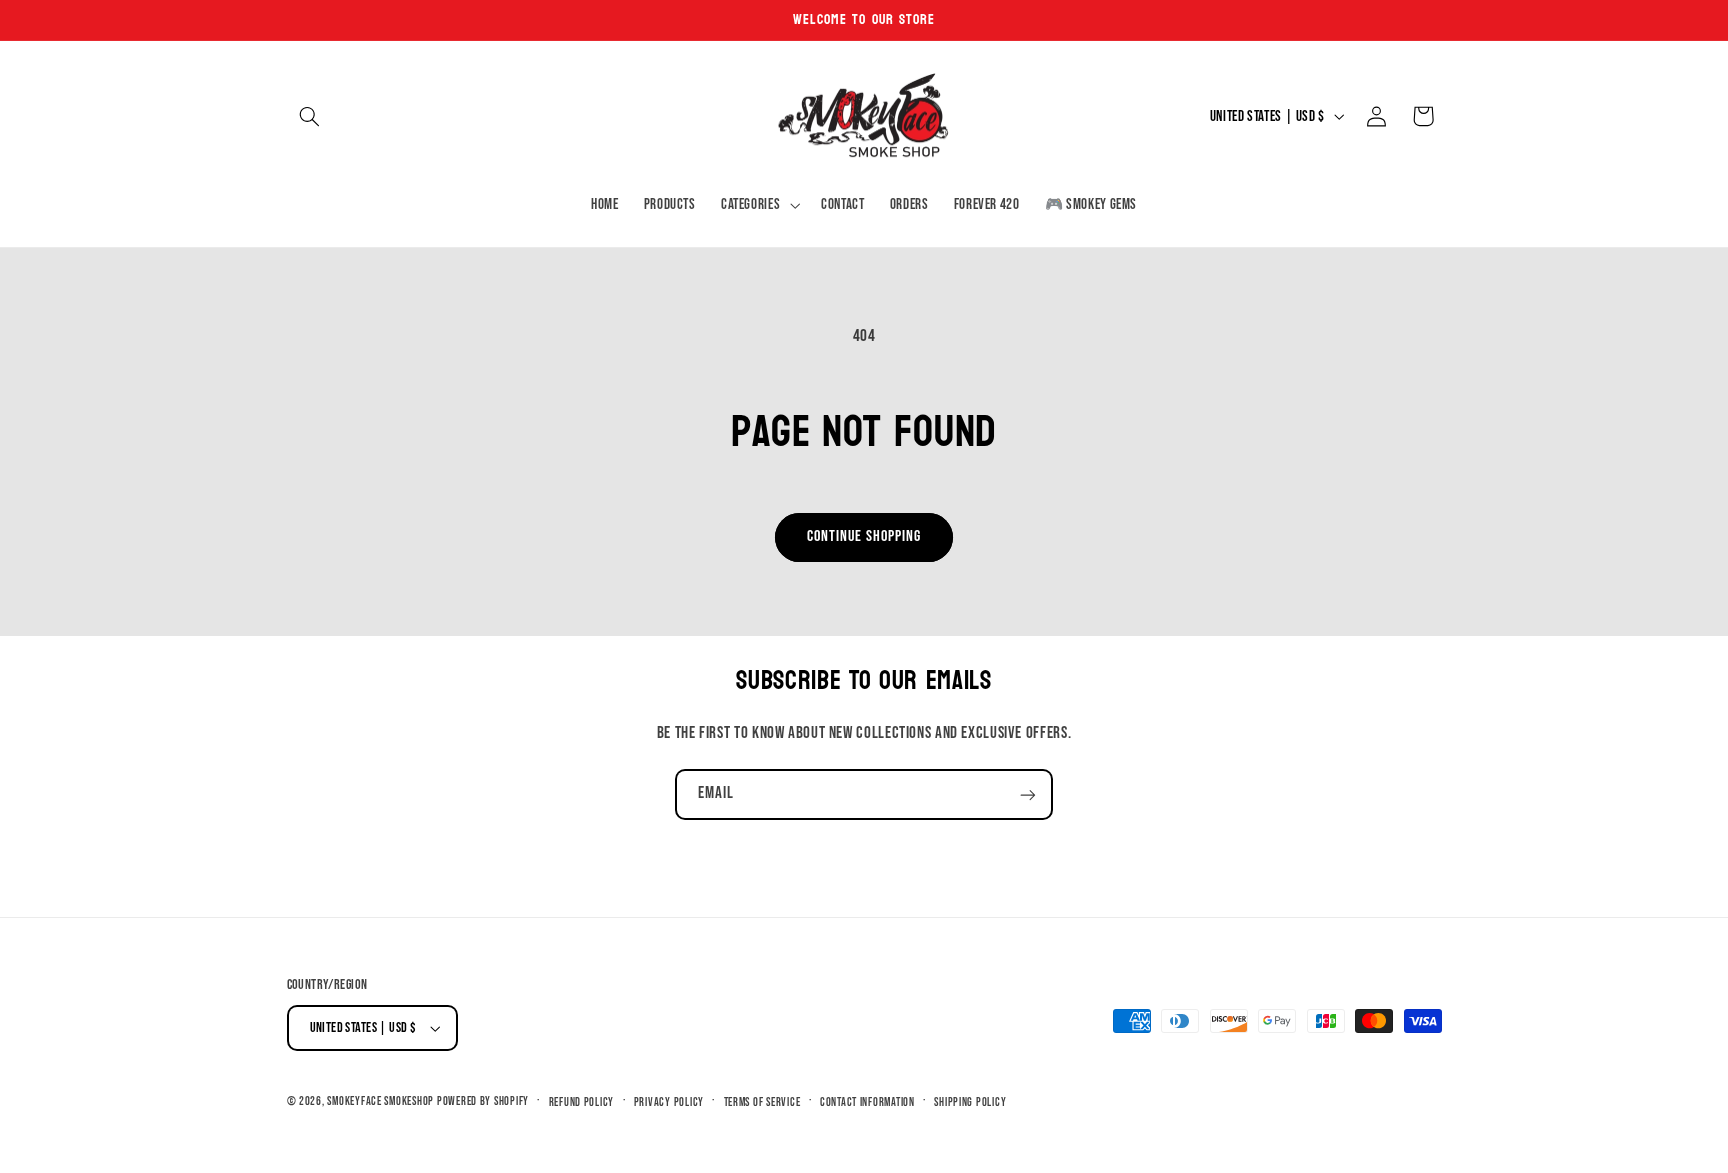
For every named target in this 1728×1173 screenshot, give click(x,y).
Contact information (867, 1102)
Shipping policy (970, 1102)
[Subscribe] (1028, 794)
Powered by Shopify (483, 1101)
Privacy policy (669, 1102)
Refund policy (582, 1102)
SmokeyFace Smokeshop (380, 1101)
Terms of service (762, 1102)
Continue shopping (864, 536)
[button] (310, 116)
